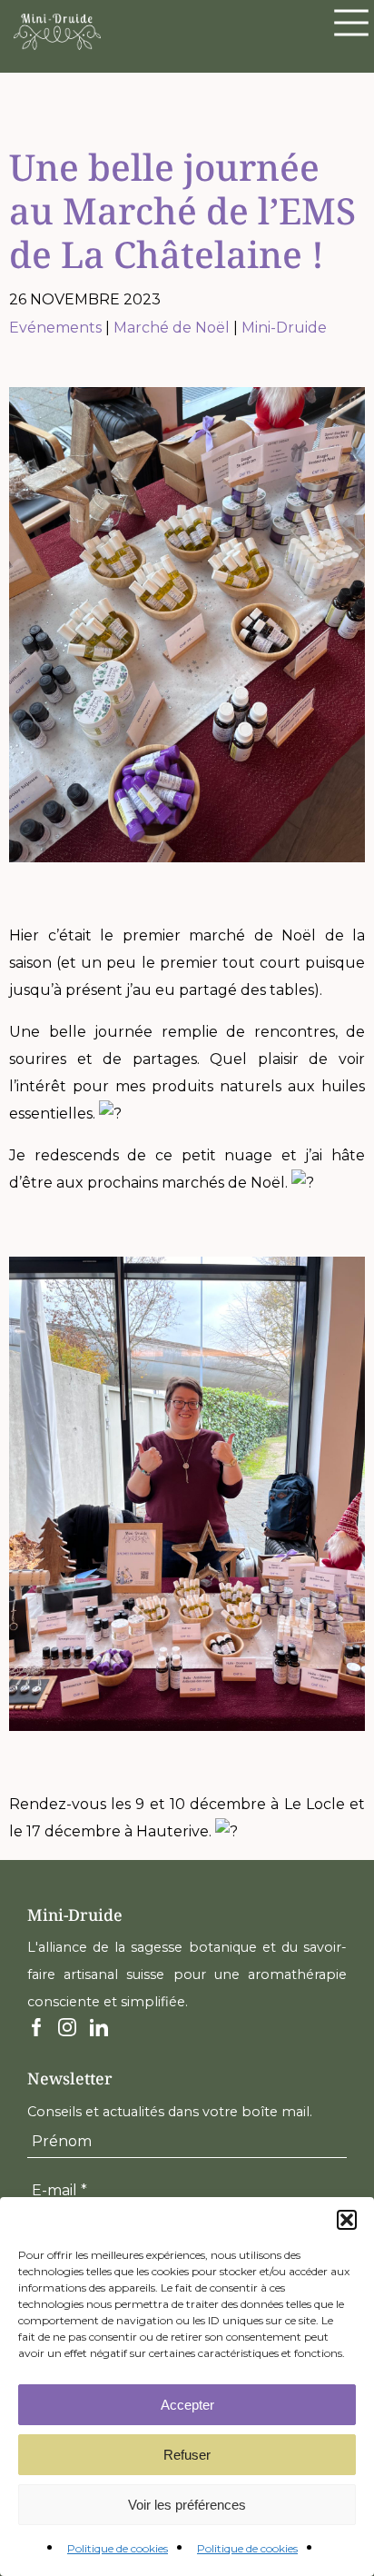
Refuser (187, 2455)
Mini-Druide (284, 328)
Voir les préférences (187, 2505)
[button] (347, 2220)
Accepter (187, 2405)
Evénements (55, 328)
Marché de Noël (172, 328)
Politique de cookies (118, 2548)
